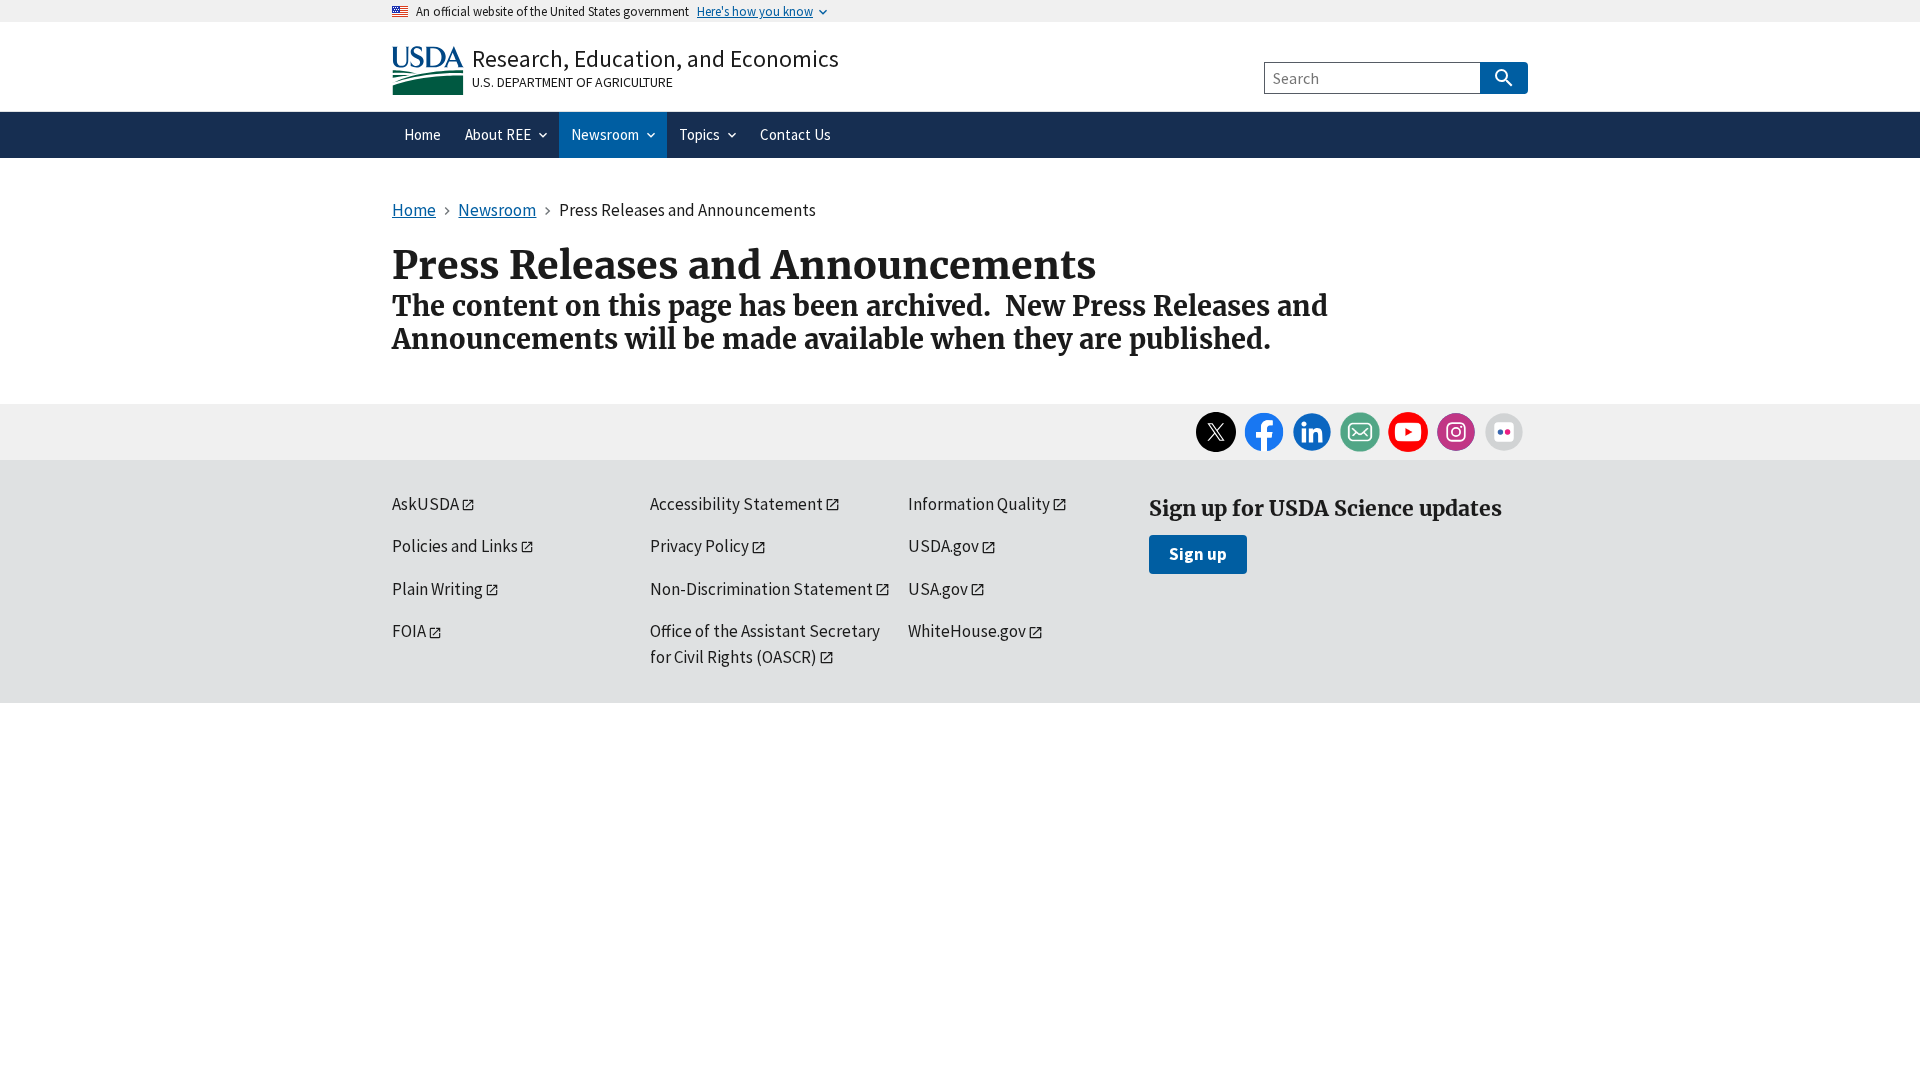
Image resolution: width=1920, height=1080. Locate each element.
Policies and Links (455, 546)
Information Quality (979, 504)
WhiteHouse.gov (967, 631)
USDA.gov (943, 546)
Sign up (1198, 554)
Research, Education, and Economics (655, 58)
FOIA (409, 631)
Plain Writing (437, 589)
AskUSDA (425, 504)
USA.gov (938, 589)
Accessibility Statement (736, 504)
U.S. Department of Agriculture (572, 82)
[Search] (1504, 78)
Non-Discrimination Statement (761, 589)
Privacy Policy (699, 546)
